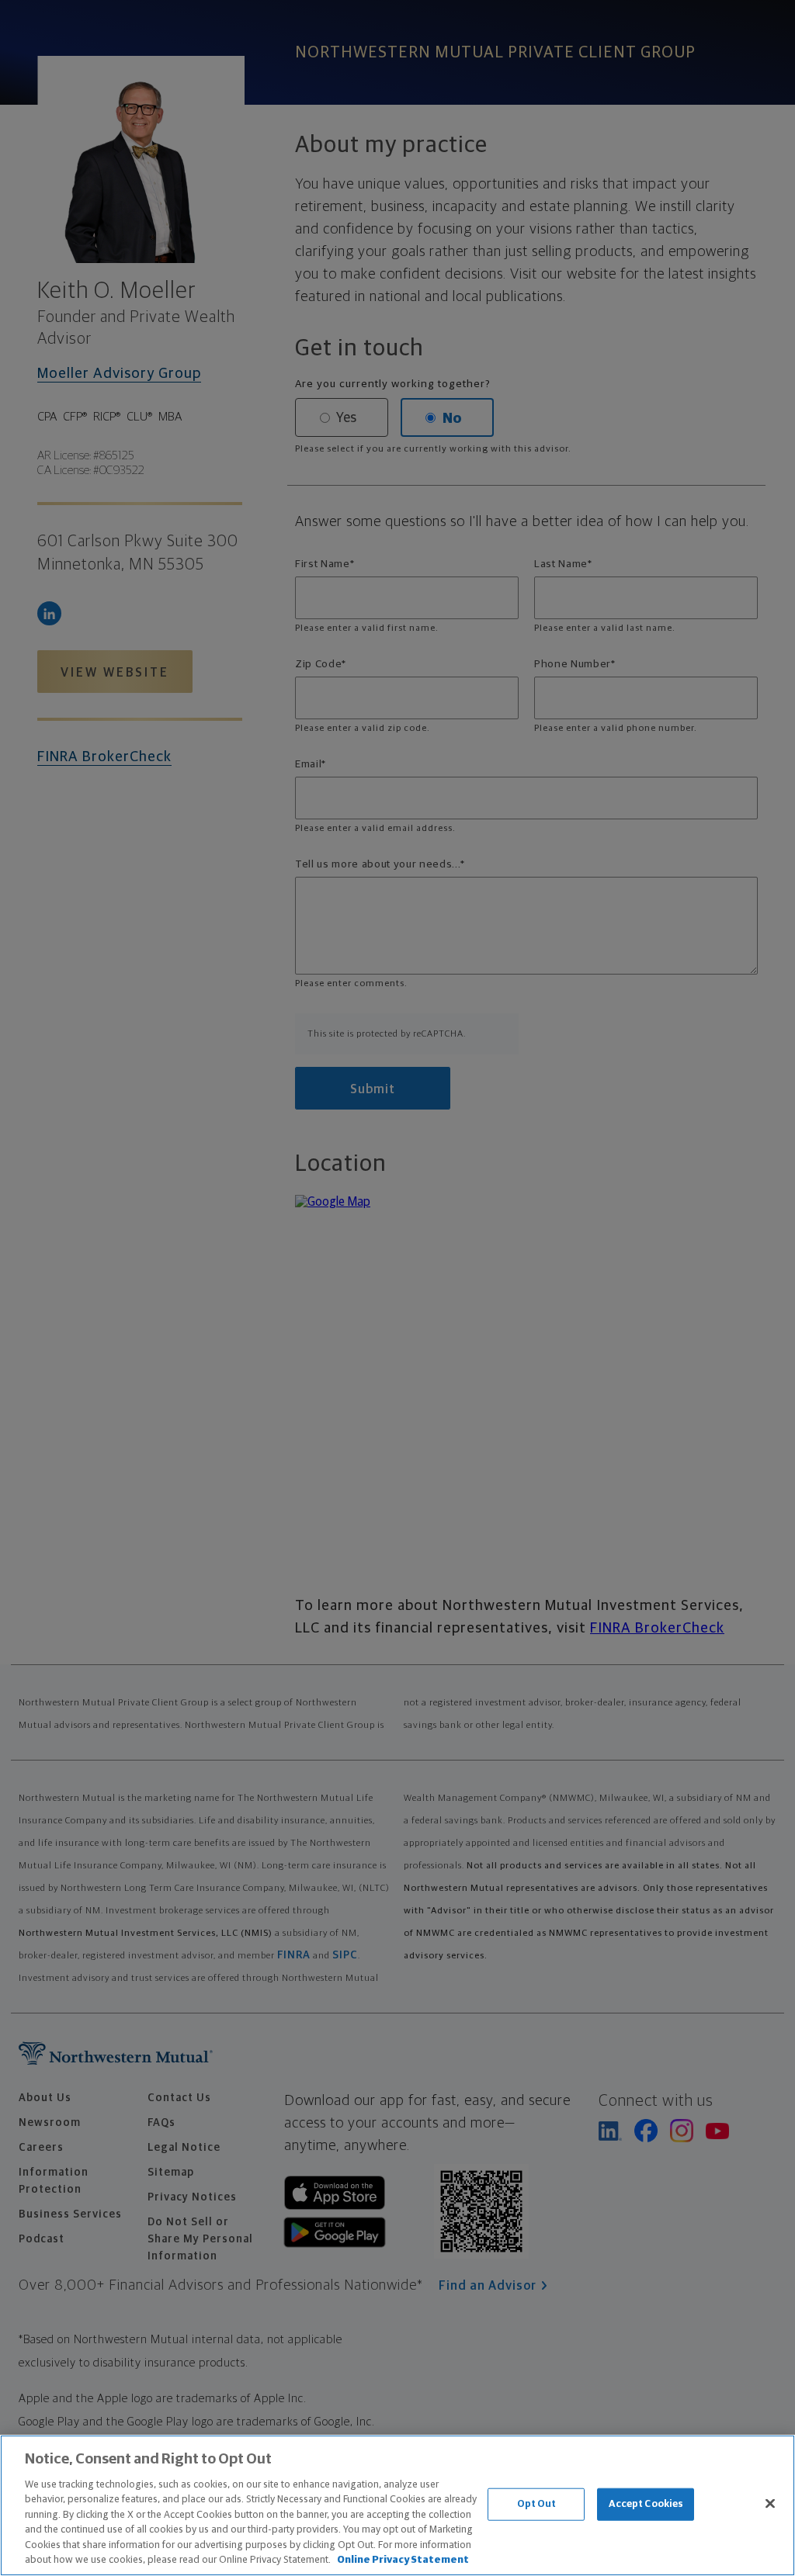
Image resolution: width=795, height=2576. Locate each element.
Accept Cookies (646, 2504)
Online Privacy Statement (403, 2560)
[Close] (770, 2503)
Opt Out (537, 2504)
